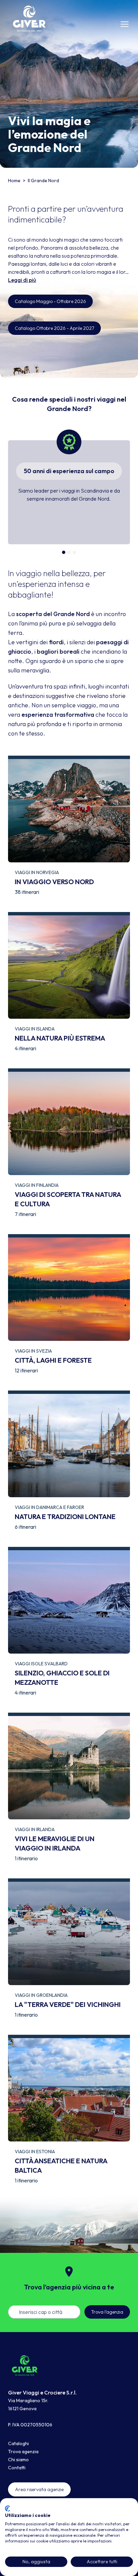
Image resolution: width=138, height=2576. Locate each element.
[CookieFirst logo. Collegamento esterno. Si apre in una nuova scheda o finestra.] (8, 2509)
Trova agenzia (23, 2452)
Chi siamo (18, 2460)
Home (15, 181)
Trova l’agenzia (107, 2312)
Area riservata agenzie (39, 2489)
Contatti (17, 2468)
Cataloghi (18, 2443)
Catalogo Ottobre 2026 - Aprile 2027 (54, 328)
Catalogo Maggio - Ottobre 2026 (50, 301)
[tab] (64, 552)
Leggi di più (22, 280)
